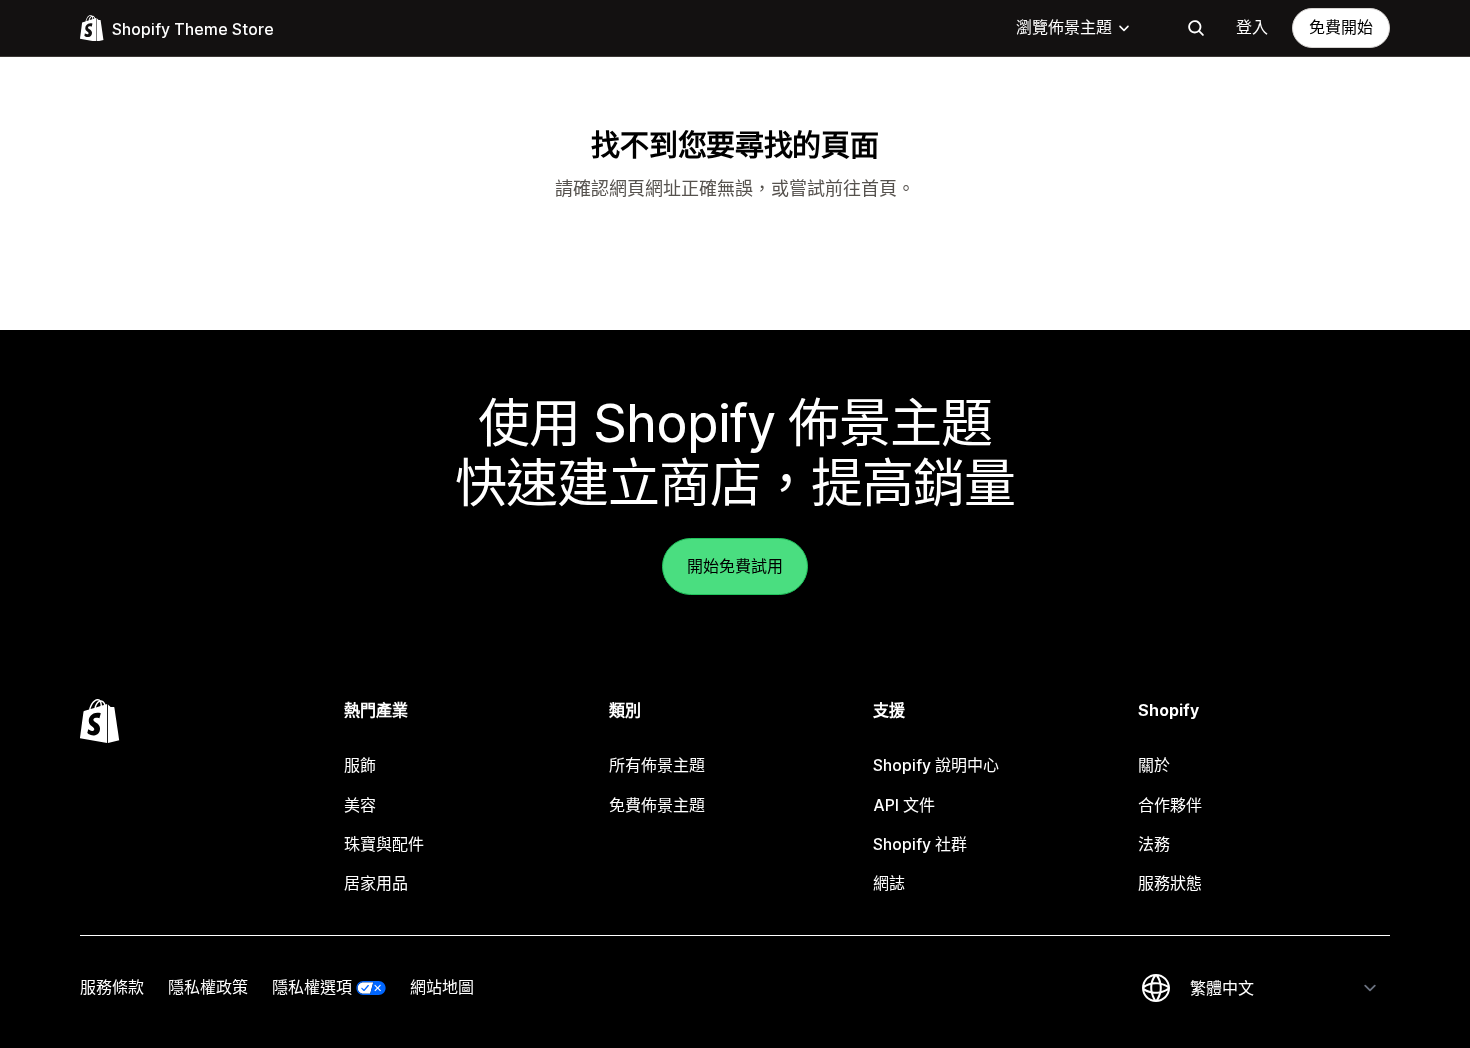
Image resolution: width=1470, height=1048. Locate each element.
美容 (360, 805)
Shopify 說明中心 (936, 765)
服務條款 (112, 987)
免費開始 (1341, 27)
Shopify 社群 (920, 844)
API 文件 (904, 805)
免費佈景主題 (657, 805)
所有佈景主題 (657, 765)
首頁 (879, 188)
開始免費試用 (735, 566)
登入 (1252, 27)
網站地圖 (442, 987)
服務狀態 (1170, 883)
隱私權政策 (208, 987)
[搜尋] (1196, 28)
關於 (1154, 765)
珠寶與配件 (384, 844)
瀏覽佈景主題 (1064, 27)
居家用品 (376, 883)
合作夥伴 (1170, 805)
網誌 (889, 883)
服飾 (360, 765)
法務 (1154, 844)
